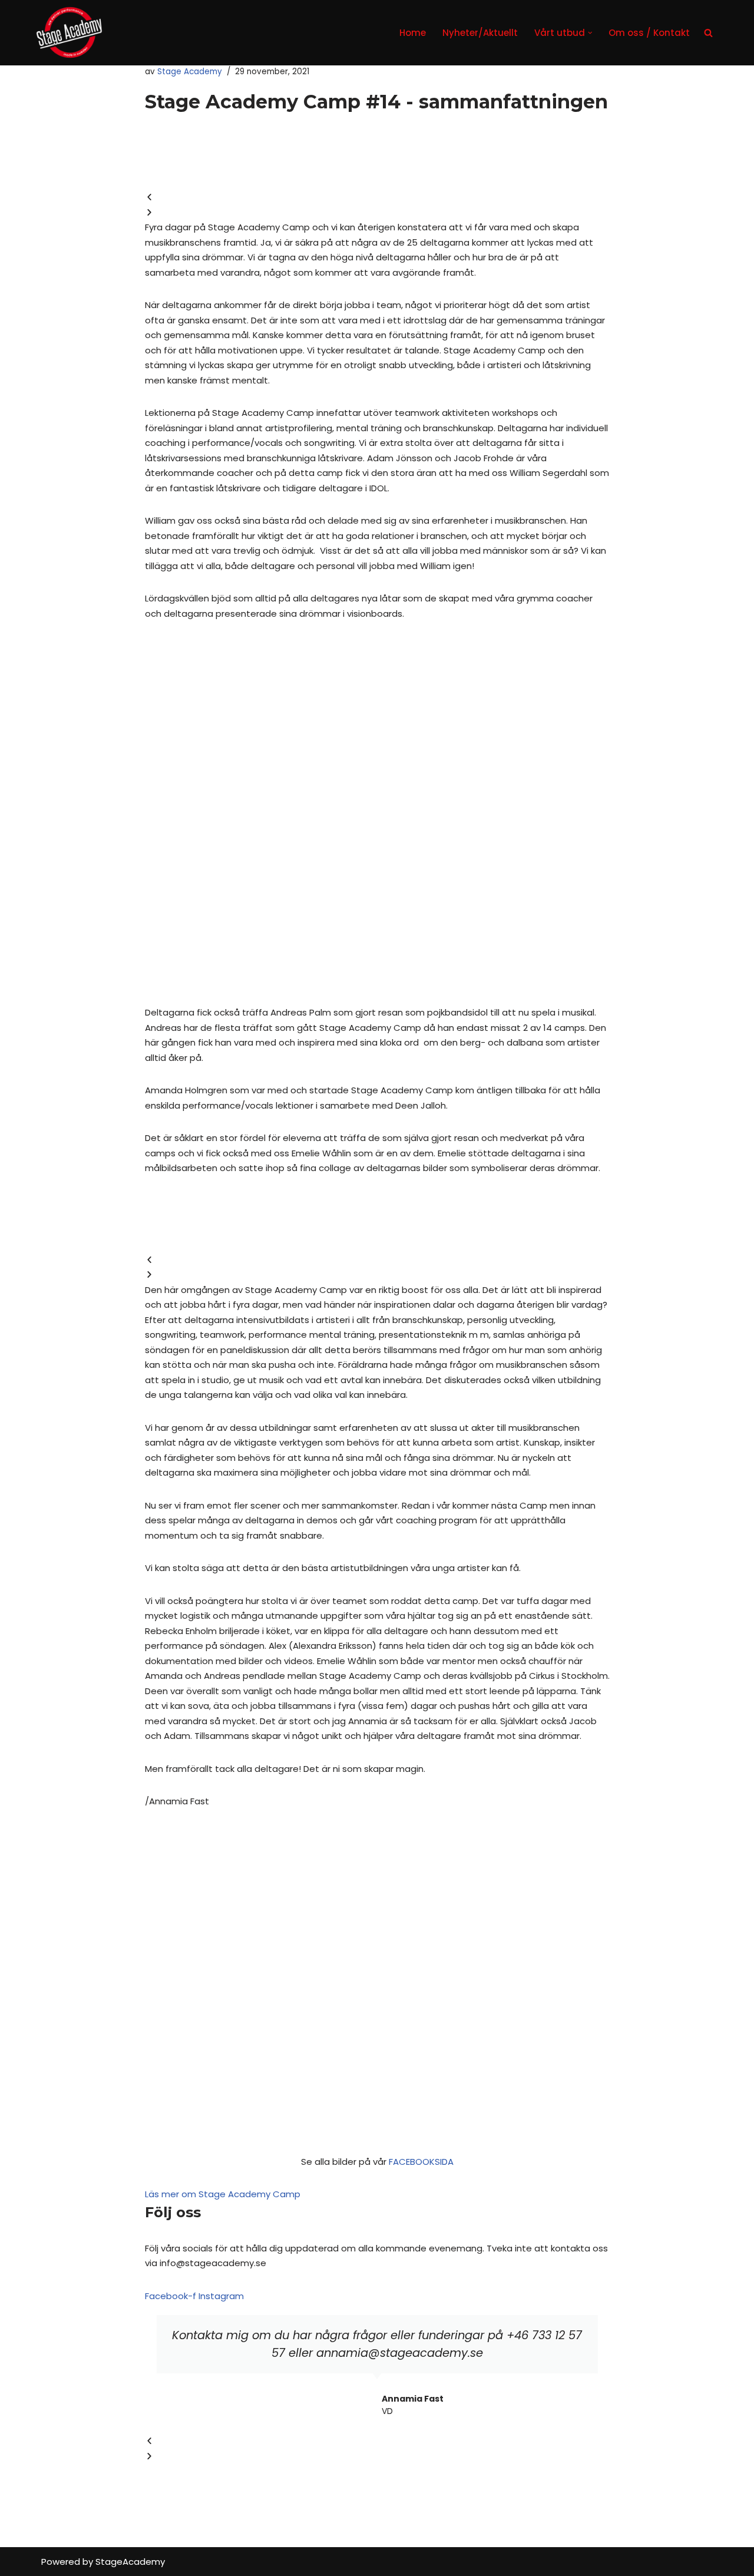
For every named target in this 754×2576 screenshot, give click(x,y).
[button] (590, 33)
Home (413, 33)
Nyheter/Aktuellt (480, 33)
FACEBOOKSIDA (421, 2162)
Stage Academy (190, 72)
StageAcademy (130, 2562)
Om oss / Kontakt (649, 33)
